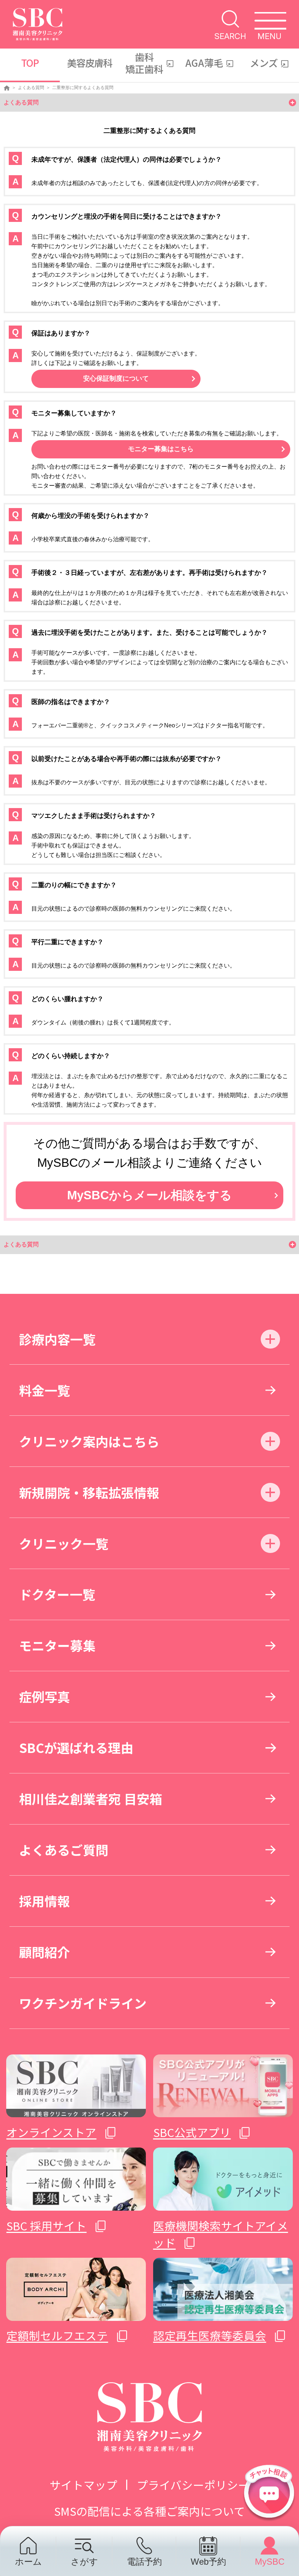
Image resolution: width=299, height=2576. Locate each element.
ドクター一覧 (57, 1594)
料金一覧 (44, 1390)
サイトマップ (84, 2485)
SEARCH (230, 36)
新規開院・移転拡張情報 (89, 1492)
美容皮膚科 (90, 63)
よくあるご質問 (64, 1850)
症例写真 (44, 1696)
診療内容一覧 (57, 1339)
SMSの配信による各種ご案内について (149, 2511)
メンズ (264, 63)
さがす (84, 2561)
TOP (30, 63)
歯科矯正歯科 (144, 63)
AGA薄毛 (204, 63)
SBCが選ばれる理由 (76, 1747)
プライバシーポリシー (193, 2485)
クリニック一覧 (64, 1543)
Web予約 (208, 2561)
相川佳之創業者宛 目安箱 (91, 1798)
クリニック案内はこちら (89, 1441)
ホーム (28, 2561)
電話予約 (144, 2561)
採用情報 (44, 1901)
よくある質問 (31, 88)
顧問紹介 (44, 1952)
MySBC (270, 2561)
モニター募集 (57, 1645)
